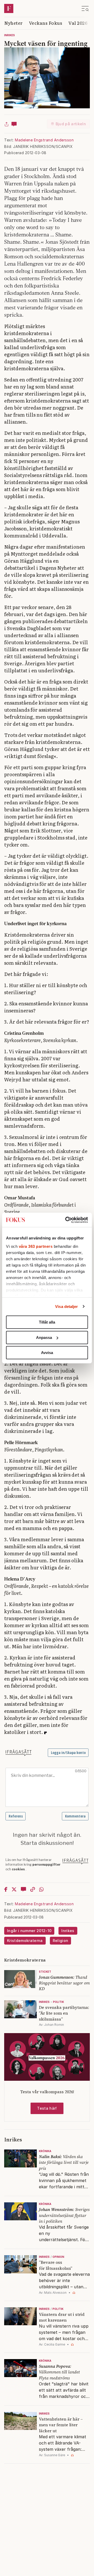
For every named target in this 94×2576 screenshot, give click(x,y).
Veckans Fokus (46, 23)
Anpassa (44, 1337)
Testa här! (47, 2108)
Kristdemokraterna (25, 1941)
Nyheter (13, 23)
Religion (61, 1941)
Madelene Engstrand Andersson (44, 140)
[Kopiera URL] (33, 1889)
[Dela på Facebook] (6, 1889)
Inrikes (10, 35)
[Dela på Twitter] (14, 1889)
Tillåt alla (47, 1322)
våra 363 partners (36, 1246)
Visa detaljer (66, 1306)
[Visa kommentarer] (14, 124)
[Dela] (7, 124)
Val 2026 (78, 23)
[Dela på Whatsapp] (41, 1889)
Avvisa (47, 1353)
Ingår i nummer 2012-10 (29, 1931)
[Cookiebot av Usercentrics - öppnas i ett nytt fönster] (66, 1220)
